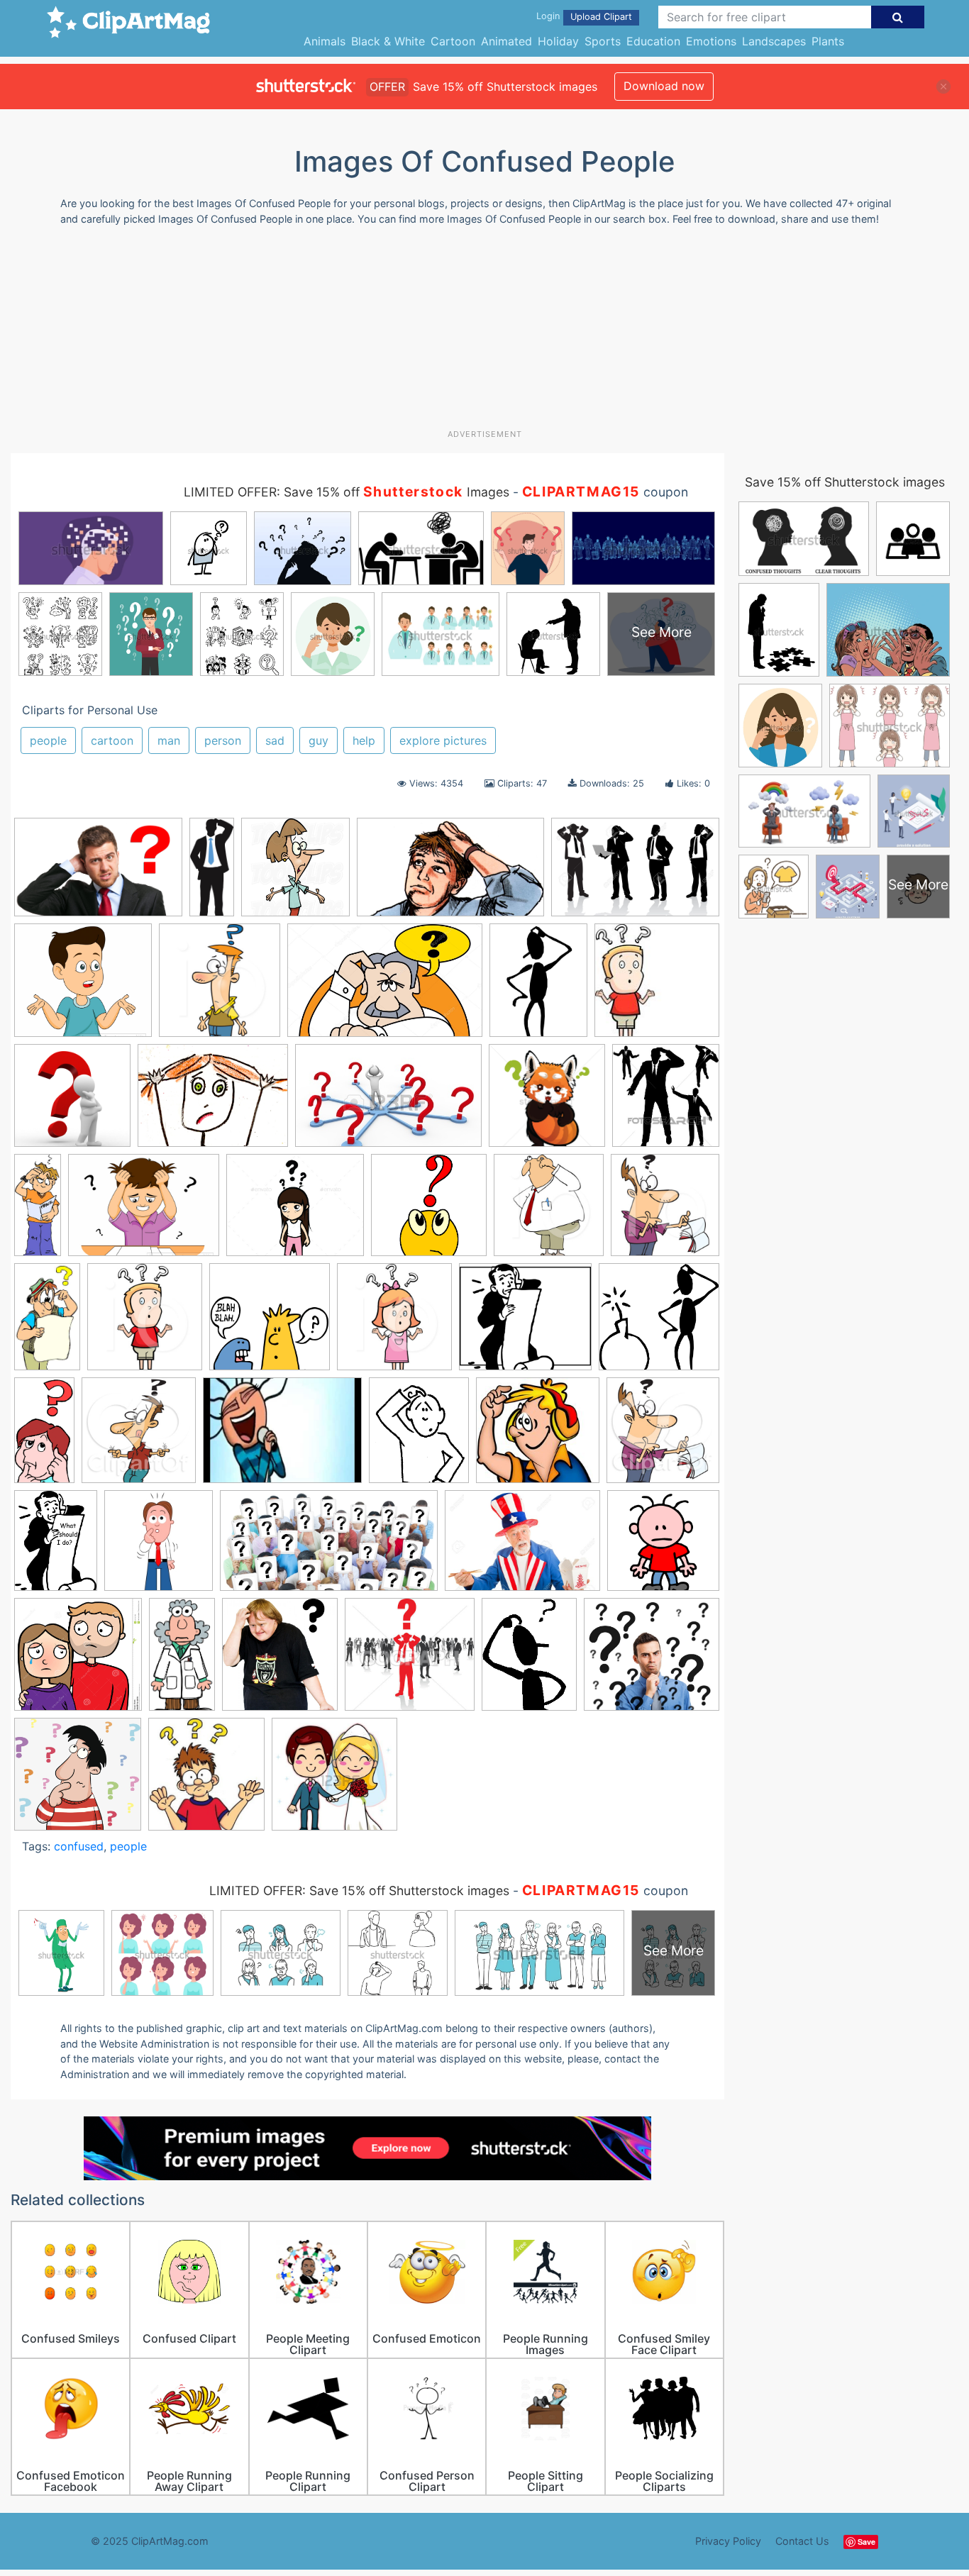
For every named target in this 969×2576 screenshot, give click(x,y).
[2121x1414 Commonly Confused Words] (98, 874)
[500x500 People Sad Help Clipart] (663, 1546)
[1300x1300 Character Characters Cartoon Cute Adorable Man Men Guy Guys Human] (547, 1102)
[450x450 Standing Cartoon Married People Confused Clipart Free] (334, 1781)
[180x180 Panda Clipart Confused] (657, 986)
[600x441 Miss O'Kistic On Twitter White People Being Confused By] (522, 1547)
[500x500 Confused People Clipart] (270, 1323)
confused (79, 1846)
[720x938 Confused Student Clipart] (538, 987)
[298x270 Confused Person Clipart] (525, 1323)
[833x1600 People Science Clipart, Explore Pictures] (182, 1661)
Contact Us (802, 2541)
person (223, 740)
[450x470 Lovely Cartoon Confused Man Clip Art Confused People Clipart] (663, 1436)
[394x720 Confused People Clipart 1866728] (47, 1323)
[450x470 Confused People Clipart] (139, 1437)
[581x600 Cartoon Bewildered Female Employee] (295, 874)
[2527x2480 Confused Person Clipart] (659, 1322)
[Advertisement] (484, 333)
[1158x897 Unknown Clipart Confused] (213, 1103)
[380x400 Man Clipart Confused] (159, 1547)
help (364, 740)
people (48, 740)
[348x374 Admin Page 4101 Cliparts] (206, 1780)
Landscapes (774, 41)
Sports (603, 41)
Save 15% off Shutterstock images (845, 482)
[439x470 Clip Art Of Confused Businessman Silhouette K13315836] (666, 1101)
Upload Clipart (601, 17)
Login (548, 16)
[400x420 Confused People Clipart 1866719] (549, 1212)
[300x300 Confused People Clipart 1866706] (429, 1212)
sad (275, 740)
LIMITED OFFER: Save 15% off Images (347, 492)
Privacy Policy (728, 2541)
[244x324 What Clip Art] (529, 1661)
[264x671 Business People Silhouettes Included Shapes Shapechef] (212, 873)
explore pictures (443, 740)
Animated (506, 41)
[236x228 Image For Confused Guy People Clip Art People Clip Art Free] (538, 1437)
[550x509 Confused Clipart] (83, 987)
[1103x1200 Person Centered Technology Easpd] (280, 1661)
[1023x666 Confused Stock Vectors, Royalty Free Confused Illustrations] (385, 987)
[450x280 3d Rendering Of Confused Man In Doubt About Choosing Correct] (388, 1102)
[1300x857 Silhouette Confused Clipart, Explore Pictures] (635, 873)
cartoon (112, 740)
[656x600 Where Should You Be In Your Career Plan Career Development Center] (652, 1660)
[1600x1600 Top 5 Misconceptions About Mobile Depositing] (72, 1102)
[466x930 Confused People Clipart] (44, 1437)
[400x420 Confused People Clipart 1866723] (665, 1211)
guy (319, 740)
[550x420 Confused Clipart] (144, 1212)
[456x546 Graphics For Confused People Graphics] (419, 1437)
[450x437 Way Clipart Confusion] (410, 1661)
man (169, 740)
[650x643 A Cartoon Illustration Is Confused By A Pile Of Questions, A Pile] (78, 1781)
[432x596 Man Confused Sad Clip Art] (56, 1547)
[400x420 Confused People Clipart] (220, 987)
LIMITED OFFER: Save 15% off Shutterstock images (359, 1891)
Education (653, 41)
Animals (325, 41)
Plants (828, 41)
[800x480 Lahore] (450, 874)
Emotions (711, 41)
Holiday (558, 41)
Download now (664, 86)
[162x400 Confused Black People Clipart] (38, 1211)
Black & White (388, 41)
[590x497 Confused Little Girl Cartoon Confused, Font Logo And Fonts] (295, 1212)
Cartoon (453, 41)
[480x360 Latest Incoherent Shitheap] (282, 1437)
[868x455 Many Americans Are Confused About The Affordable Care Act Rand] (329, 1548)
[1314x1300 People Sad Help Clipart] (78, 1661)
